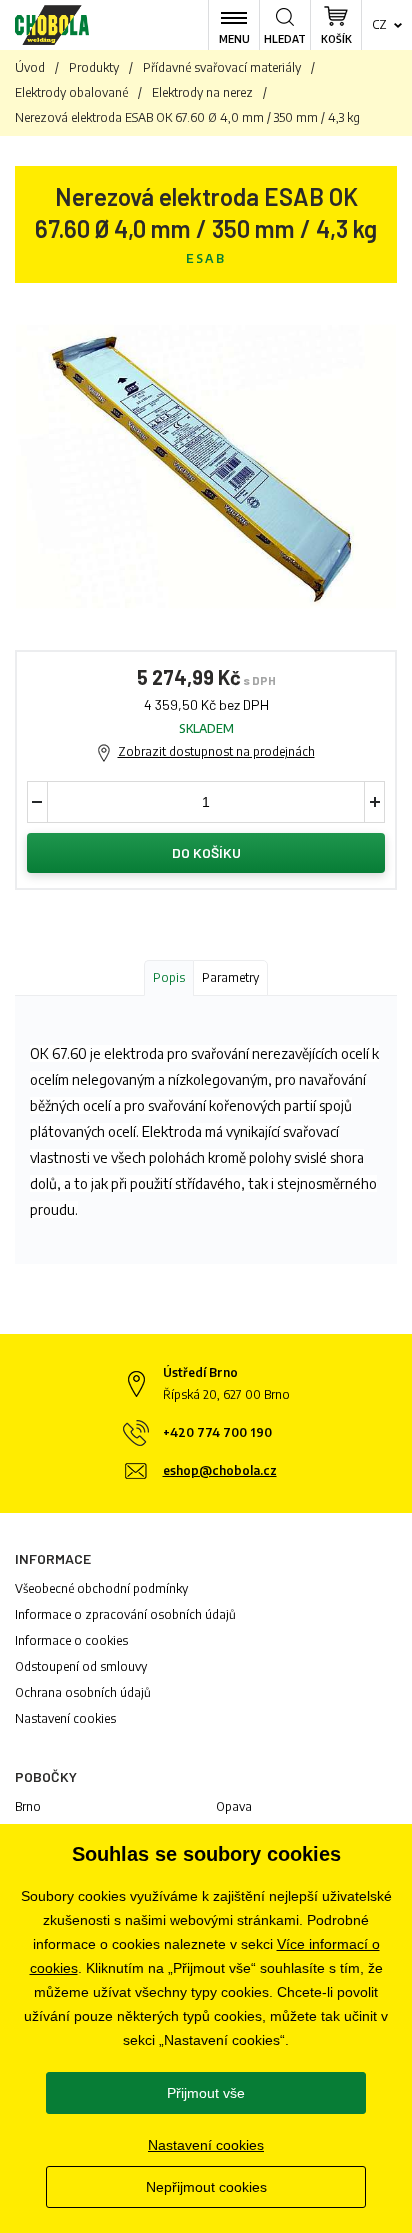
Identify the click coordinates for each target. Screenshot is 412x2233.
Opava (234, 1806)
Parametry (230, 977)
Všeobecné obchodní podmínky (101, 1588)
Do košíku (206, 852)
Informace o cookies (71, 1640)
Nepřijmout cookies (206, 2187)
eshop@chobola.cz (220, 1470)
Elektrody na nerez (202, 92)
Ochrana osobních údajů (83, 1692)
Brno (28, 1806)
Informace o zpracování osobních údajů (125, 1614)
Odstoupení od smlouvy (81, 1666)
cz (379, 24)
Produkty (94, 67)
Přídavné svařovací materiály (222, 67)
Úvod (30, 67)
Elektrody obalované (71, 92)
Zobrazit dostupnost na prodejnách (216, 751)
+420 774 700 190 (217, 1432)
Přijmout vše (206, 2093)
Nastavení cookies (65, 1718)
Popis (169, 977)
